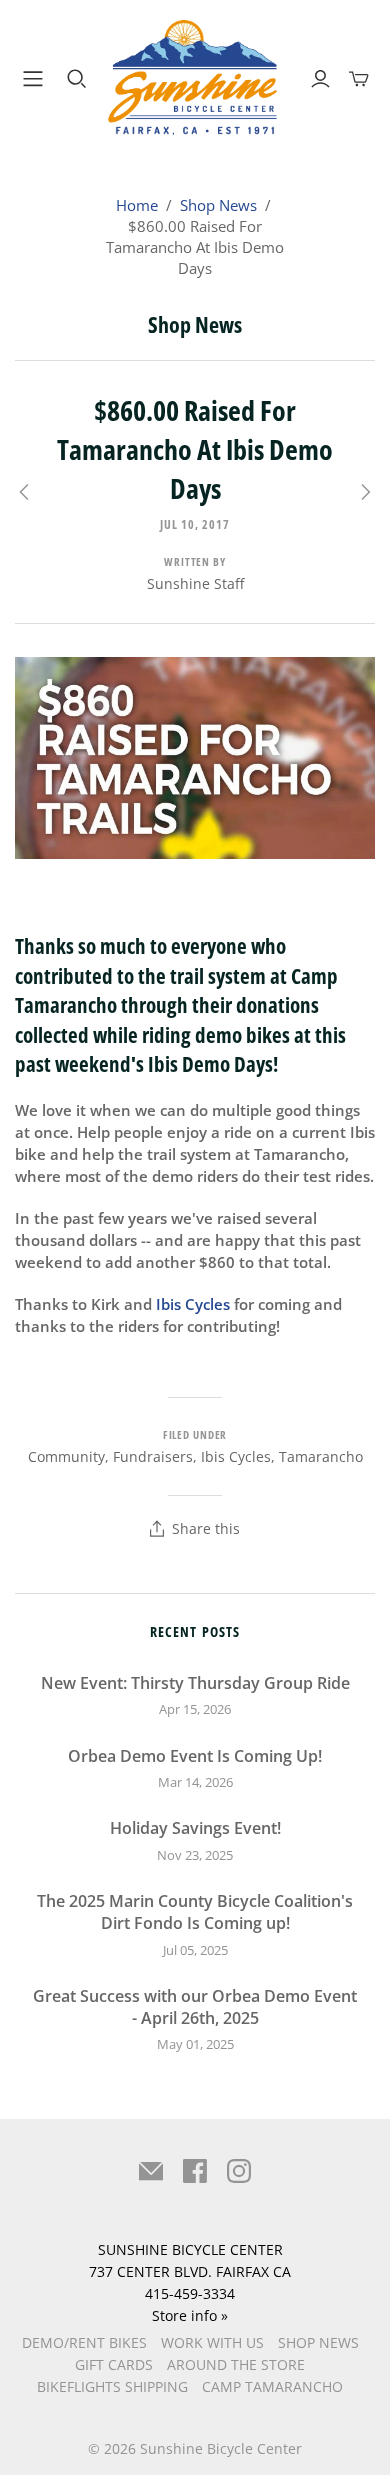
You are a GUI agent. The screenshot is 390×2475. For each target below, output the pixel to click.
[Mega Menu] (29, 79)
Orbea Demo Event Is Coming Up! (195, 1756)
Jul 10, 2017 (195, 524)
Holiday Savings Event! (195, 1828)
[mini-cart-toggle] (359, 79)
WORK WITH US (212, 2342)
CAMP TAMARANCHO (272, 2386)
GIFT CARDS (114, 2364)
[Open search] (77, 79)
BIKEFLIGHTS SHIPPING (112, 2386)
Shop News (218, 205)
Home (137, 205)
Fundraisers (153, 1456)
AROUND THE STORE (236, 2364)
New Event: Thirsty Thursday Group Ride (195, 1683)
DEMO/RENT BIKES (84, 2342)
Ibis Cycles (236, 1456)
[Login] (320, 79)
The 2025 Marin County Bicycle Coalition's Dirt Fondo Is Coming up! (195, 1912)
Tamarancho (321, 1456)
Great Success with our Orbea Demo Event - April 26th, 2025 (195, 2007)
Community (66, 1456)
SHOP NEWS (318, 2342)
